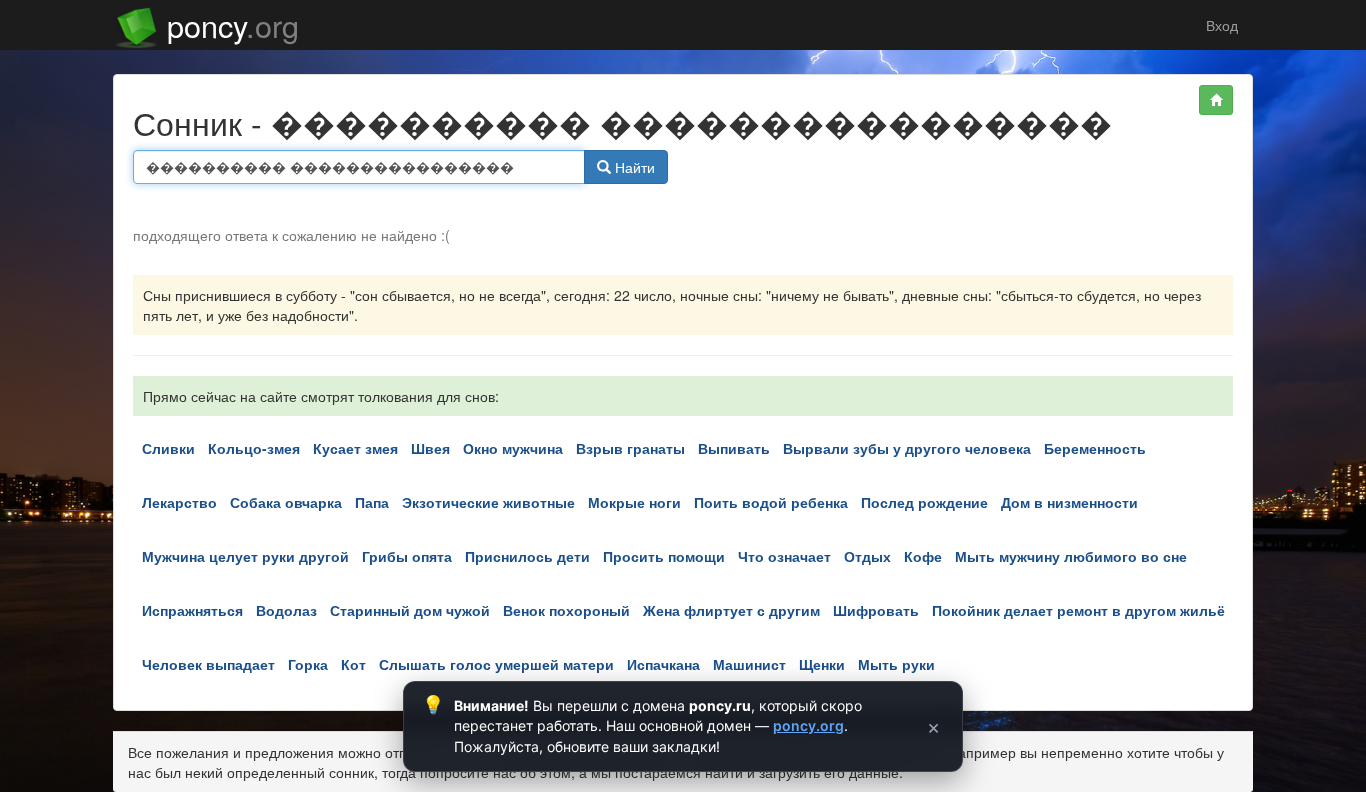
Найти (633, 167)
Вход (1220, 25)
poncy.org (808, 725)
